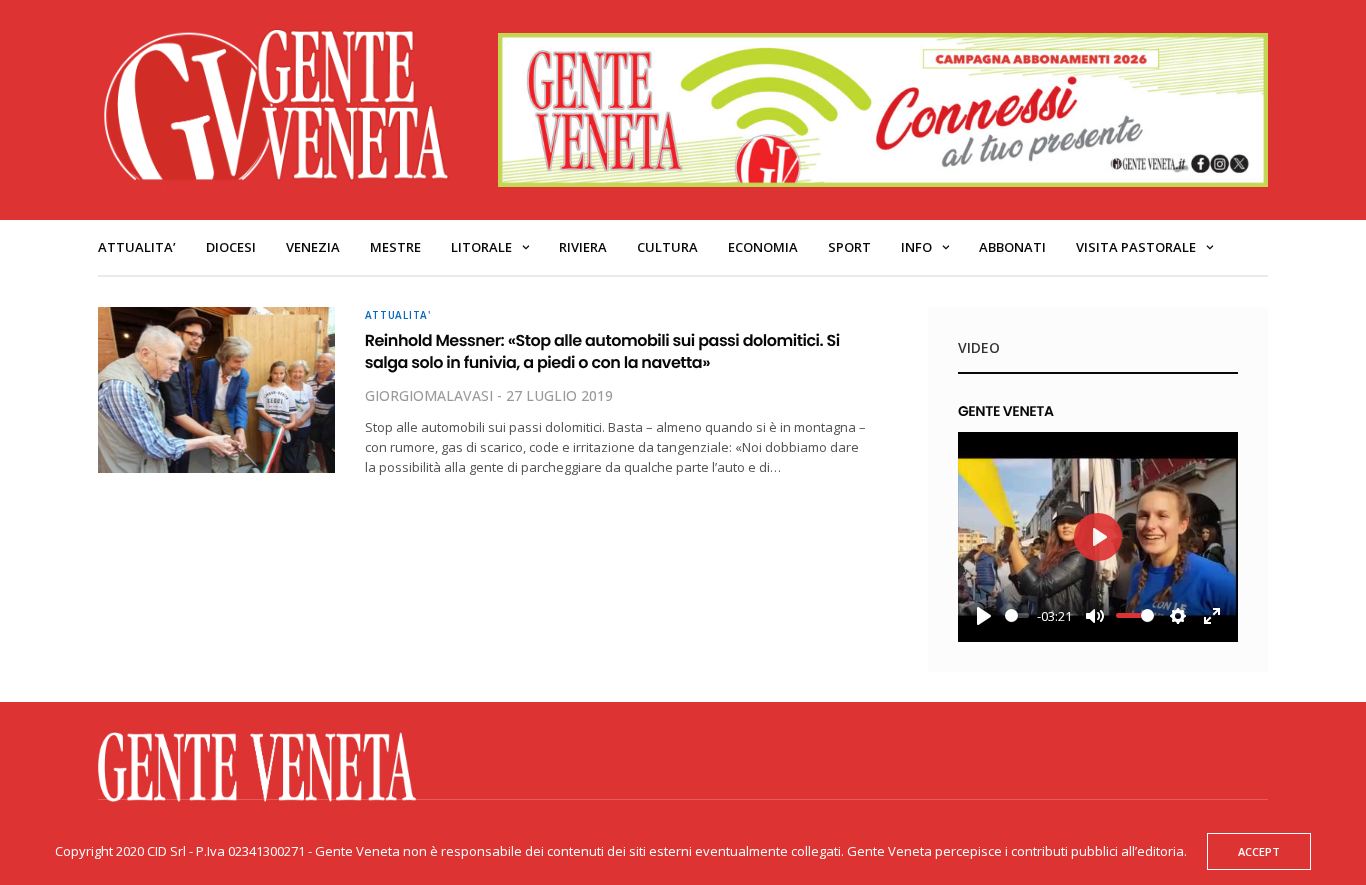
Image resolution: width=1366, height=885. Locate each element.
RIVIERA (583, 247)
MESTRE (395, 247)
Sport (849, 247)
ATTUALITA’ (137, 247)
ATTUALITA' (398, 315)
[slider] (1017, 615)
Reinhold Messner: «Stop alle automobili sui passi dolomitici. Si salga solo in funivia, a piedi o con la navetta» (602, 351)
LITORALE (481, 247)
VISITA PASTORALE (1136, 247)
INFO (916, 247)
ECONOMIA (763, 247)
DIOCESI (231, 247)
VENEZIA (313, 247)
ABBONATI (1012, 247)
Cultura (667, 247)
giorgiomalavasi (429, 395)
